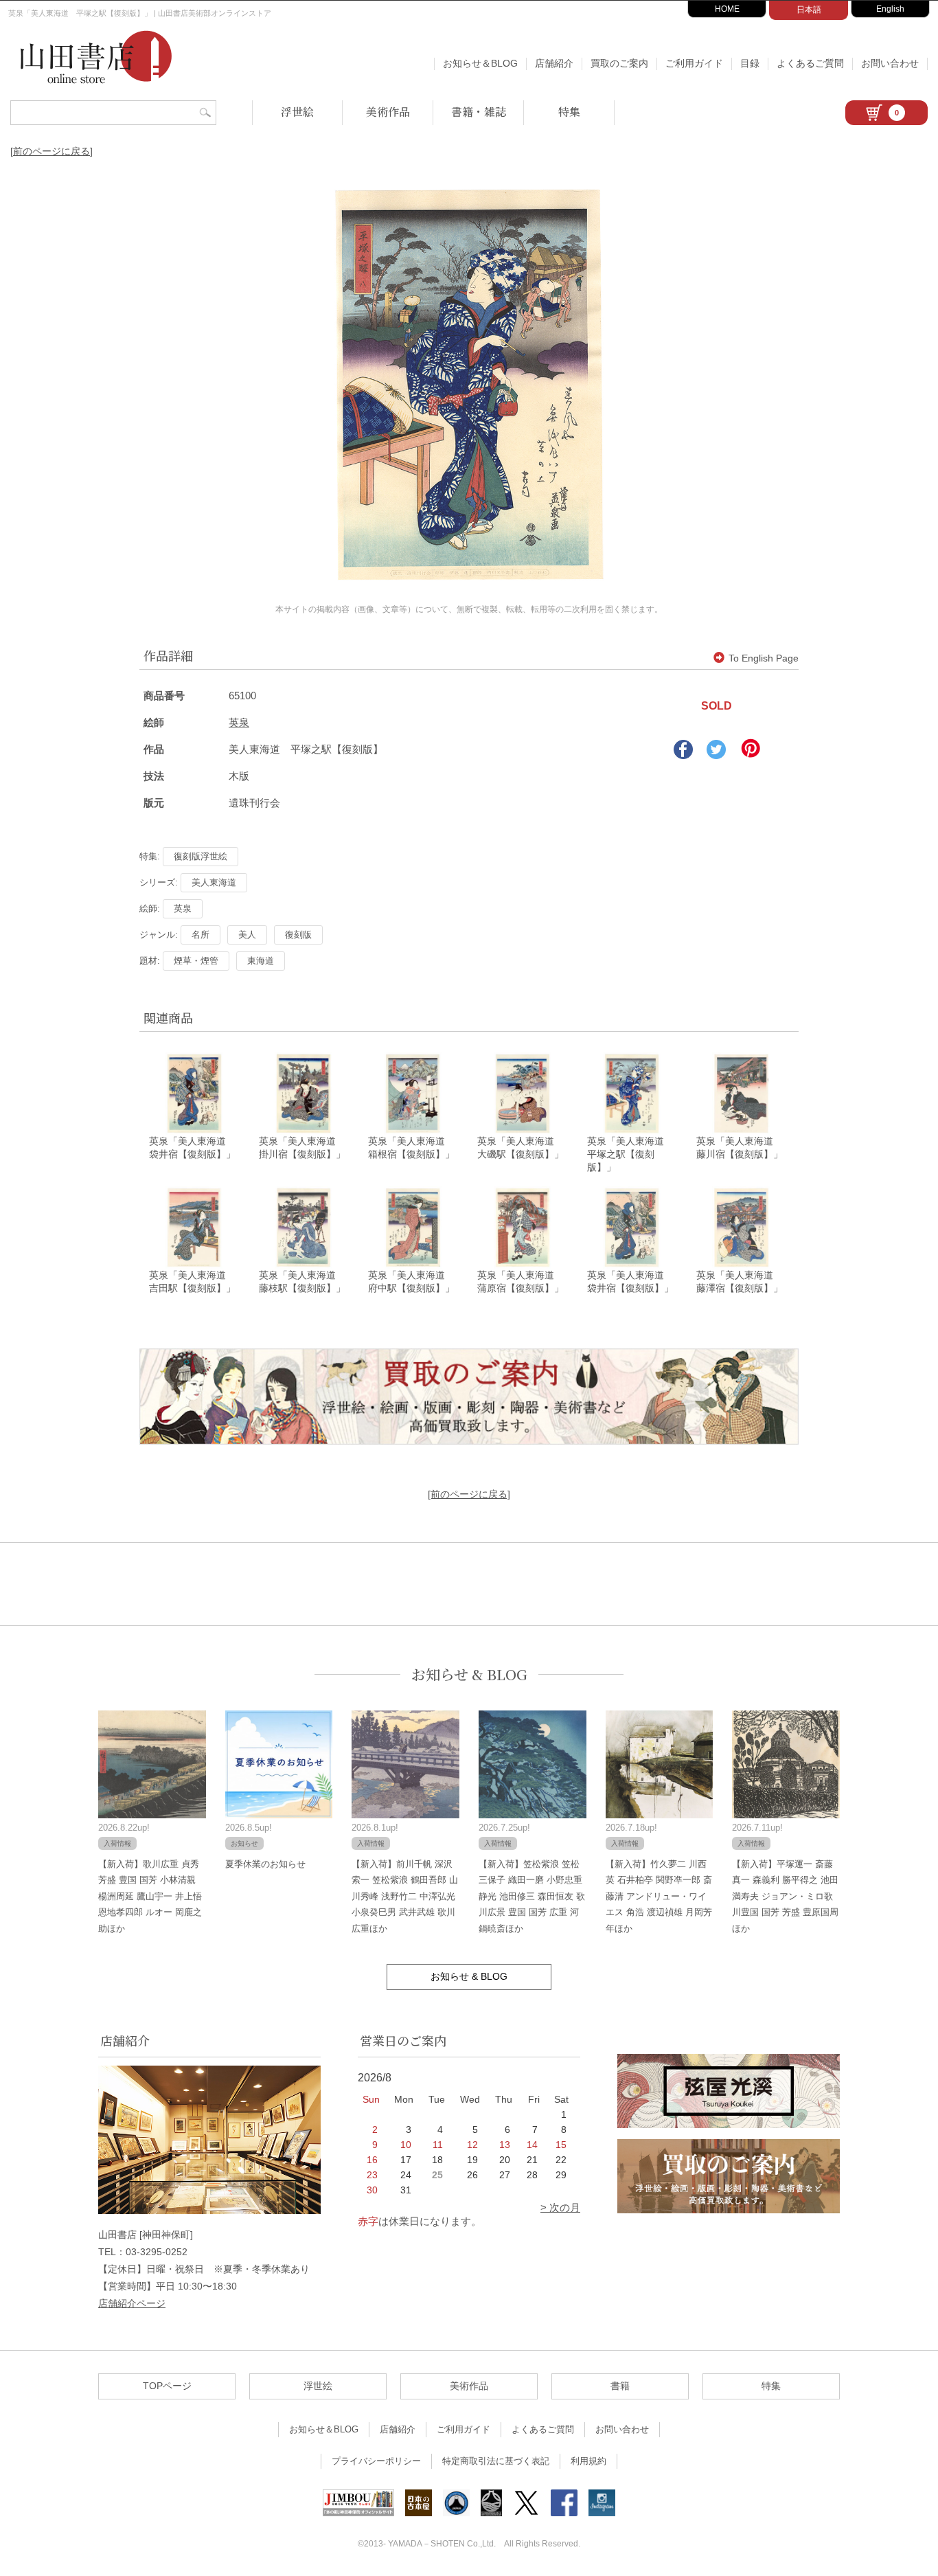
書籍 (620, 2386)
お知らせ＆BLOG (480, 63)
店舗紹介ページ (132, 2303)
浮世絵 (297, 112)
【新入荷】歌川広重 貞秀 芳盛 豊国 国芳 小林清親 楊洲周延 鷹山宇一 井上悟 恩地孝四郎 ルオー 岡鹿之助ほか (150, 1896)
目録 (750, 63)
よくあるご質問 (810, 63)
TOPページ (167, 2386)
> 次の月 (560, 2207)
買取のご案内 (619, 63)
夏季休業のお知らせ (265, 1864)
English (890, 9)
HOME (727, 9)
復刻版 (298, 935)
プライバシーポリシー (376, 2461)
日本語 (809, 10)
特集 (569, 112)
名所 (201, 935)
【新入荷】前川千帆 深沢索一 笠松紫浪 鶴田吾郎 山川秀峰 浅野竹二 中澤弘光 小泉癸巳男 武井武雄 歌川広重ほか (405, 1896)
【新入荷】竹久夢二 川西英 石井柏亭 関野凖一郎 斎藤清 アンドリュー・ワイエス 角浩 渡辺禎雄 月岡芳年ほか (659, 1896)
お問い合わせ (890, 63)
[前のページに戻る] (52, 151)
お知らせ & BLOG (469, 1674)
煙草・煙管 (196, 961)
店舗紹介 (554, 63)
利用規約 (588, 2461)
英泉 (239, 722)
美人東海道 (214, 882)
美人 (247, 935)
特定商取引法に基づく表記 (496, 2461)
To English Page (764, 658)
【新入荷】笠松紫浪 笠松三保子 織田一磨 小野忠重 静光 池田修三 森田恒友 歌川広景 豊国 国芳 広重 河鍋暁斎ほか (532, 1896)
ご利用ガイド (694, 63)
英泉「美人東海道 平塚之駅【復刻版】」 (630, 1154)
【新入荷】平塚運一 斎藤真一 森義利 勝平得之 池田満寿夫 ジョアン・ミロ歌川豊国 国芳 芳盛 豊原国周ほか (785, 1896)
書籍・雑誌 (479, 112)
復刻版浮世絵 (201, 856)
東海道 (261, 961)
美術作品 (388, 112)
